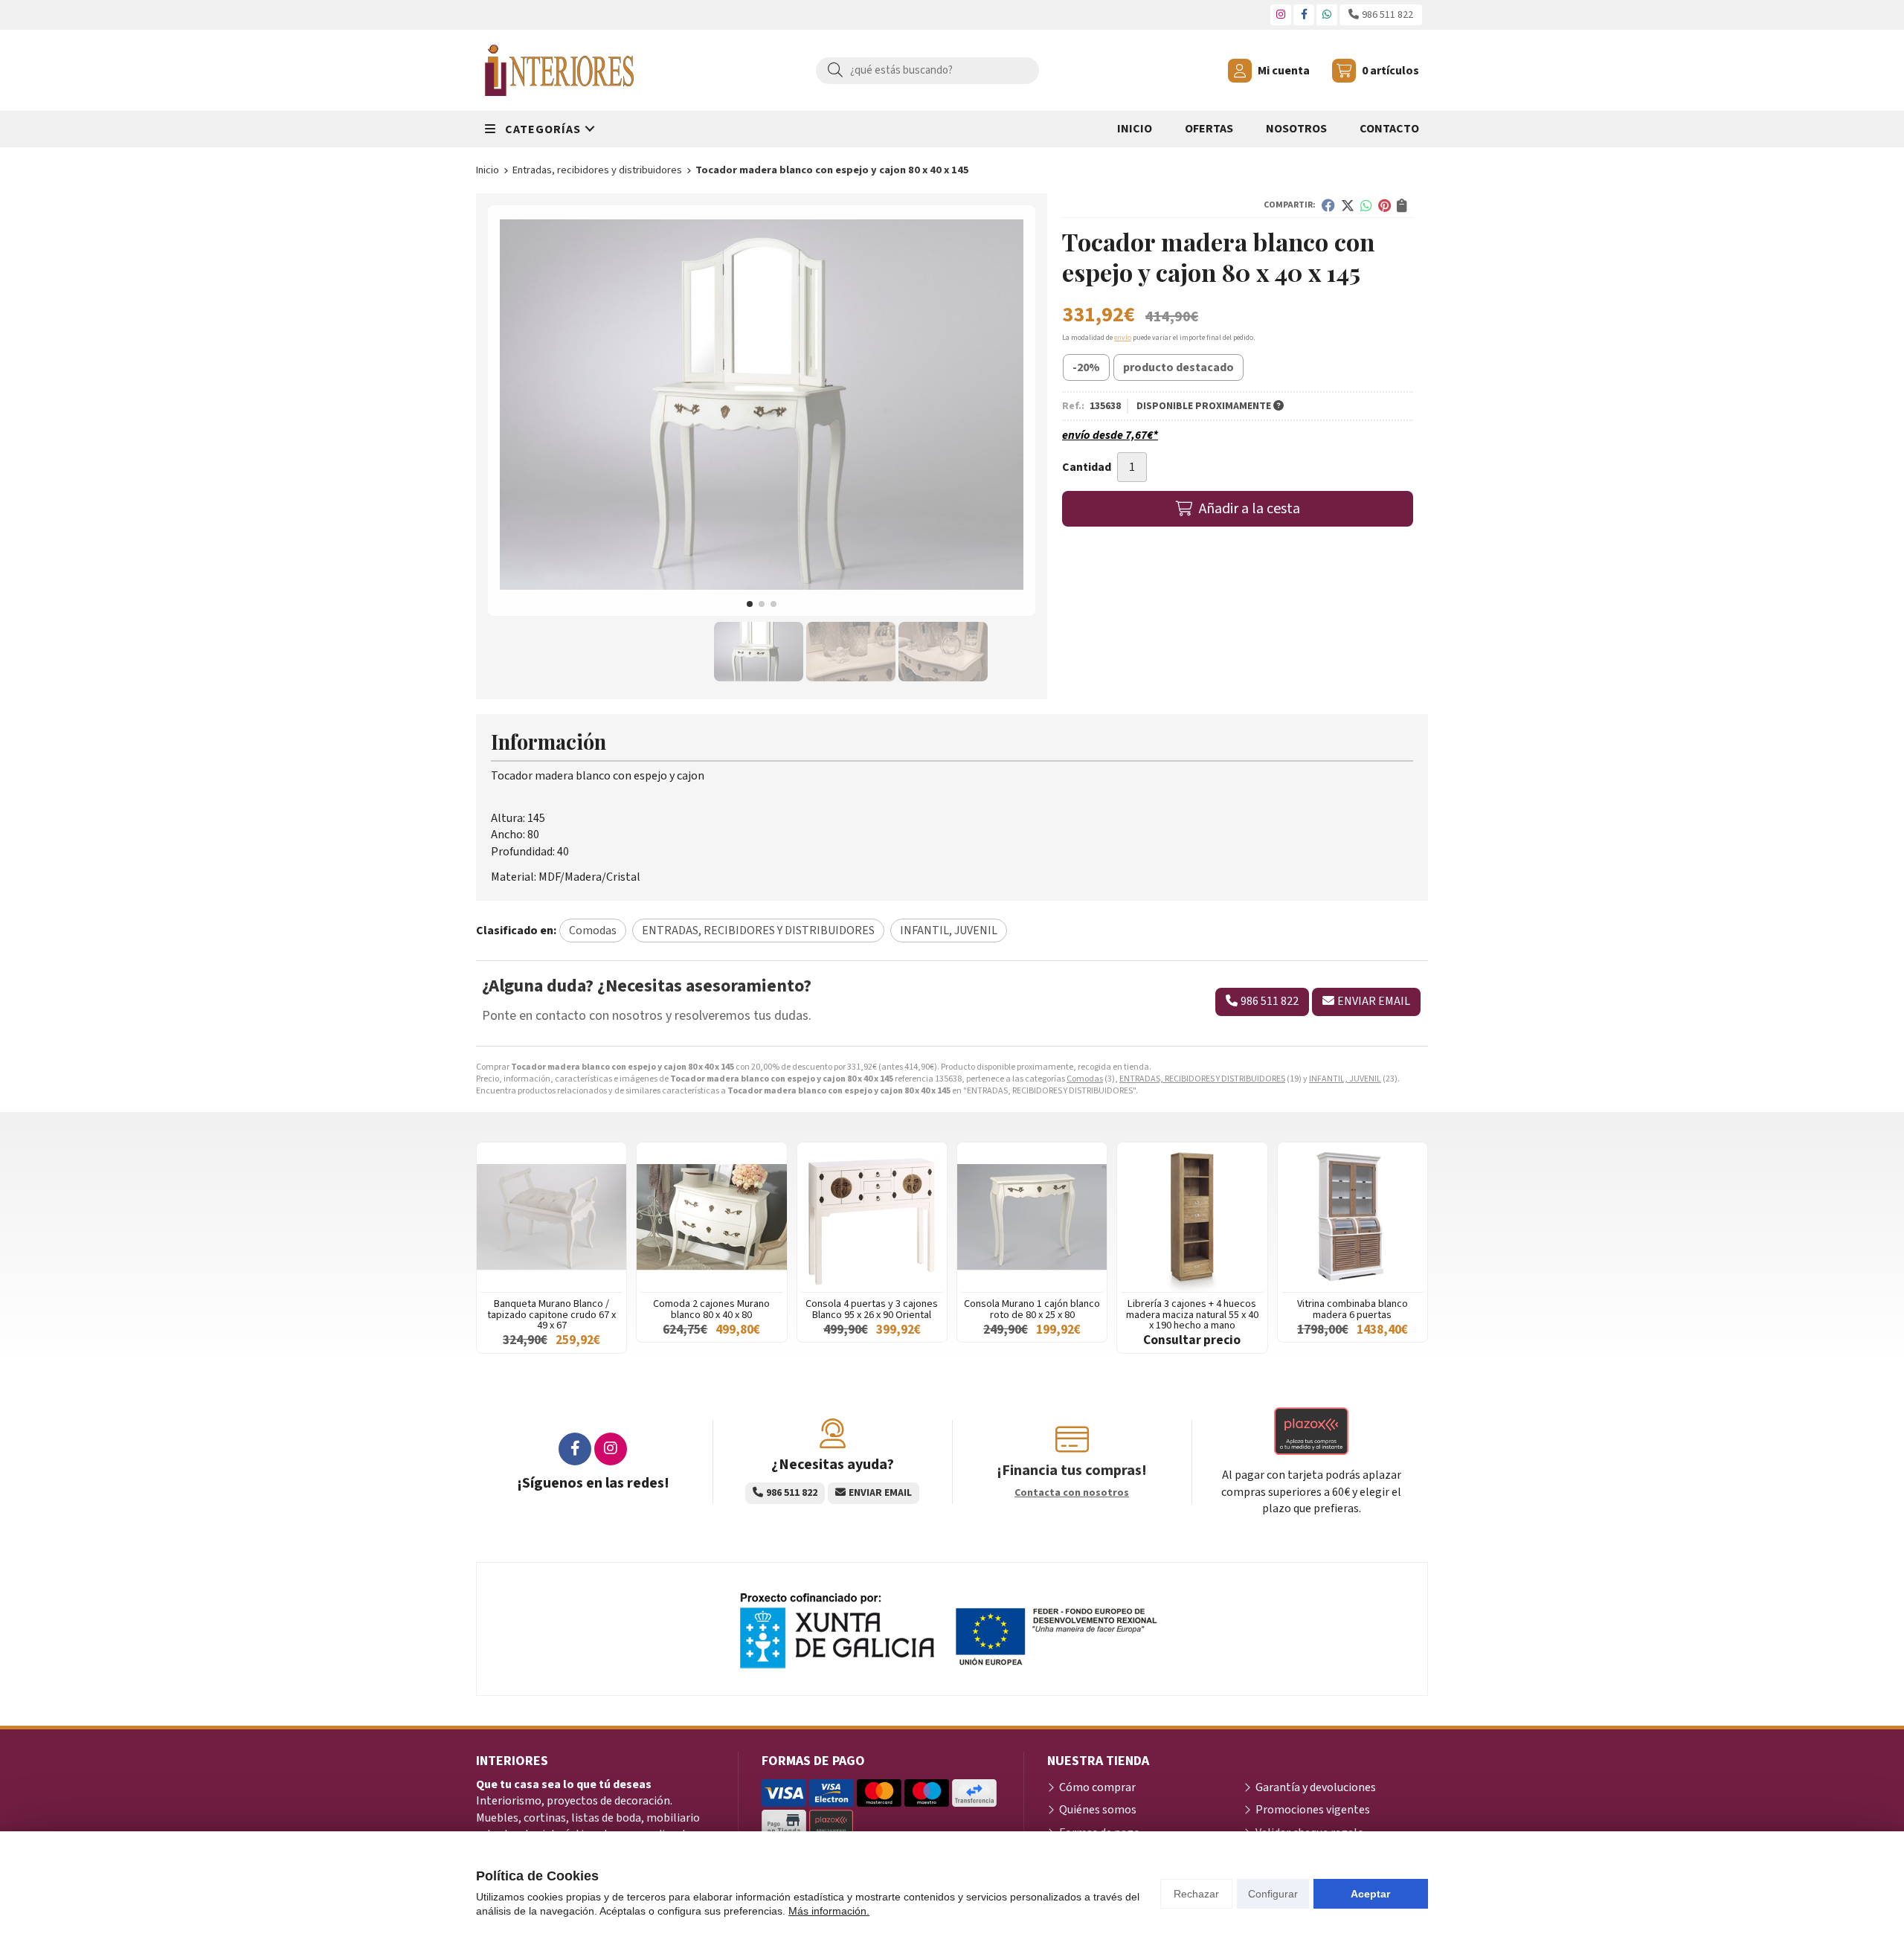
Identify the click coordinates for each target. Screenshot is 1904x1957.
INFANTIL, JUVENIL (1345, 1079)
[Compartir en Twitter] (1348, 205)
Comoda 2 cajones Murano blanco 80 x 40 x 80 (711, 1309)
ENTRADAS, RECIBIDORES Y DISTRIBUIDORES (1202, 1079)
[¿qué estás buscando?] (927, 70)
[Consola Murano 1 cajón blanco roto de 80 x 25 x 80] (1032, 1217)
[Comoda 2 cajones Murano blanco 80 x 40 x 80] (711, 1217)
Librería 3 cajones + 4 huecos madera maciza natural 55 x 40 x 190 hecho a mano (1192, 1314)
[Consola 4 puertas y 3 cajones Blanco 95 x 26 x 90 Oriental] (872, 1217)
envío (1123, 338)
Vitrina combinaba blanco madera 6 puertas (1353, 1309)
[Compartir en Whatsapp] (1366, 205)
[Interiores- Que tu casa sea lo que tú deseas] (559, 70)
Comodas (1085, 1079)
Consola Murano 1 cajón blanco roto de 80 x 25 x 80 (1032, 1309)
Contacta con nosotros (1072, 1493)
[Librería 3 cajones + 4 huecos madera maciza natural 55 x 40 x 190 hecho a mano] (1192, 1217)
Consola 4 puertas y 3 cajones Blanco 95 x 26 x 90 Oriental (872, 1309)
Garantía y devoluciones (1316, 1787)
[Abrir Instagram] (1281, 15)
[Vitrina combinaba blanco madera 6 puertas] (1353, 1217)
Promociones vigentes (1313, 1810)
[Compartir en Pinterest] (1384, 205)
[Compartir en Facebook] (1328, 205)
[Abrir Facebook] (1304, 15)
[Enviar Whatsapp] (1327, 15)
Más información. (829, 1911)
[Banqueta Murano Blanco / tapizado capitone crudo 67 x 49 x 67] (551, 1217)
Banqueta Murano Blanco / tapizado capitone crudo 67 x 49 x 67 (551, 1314)
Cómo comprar (1097, 1787)
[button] (750, 604)
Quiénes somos (1098, 1810)
